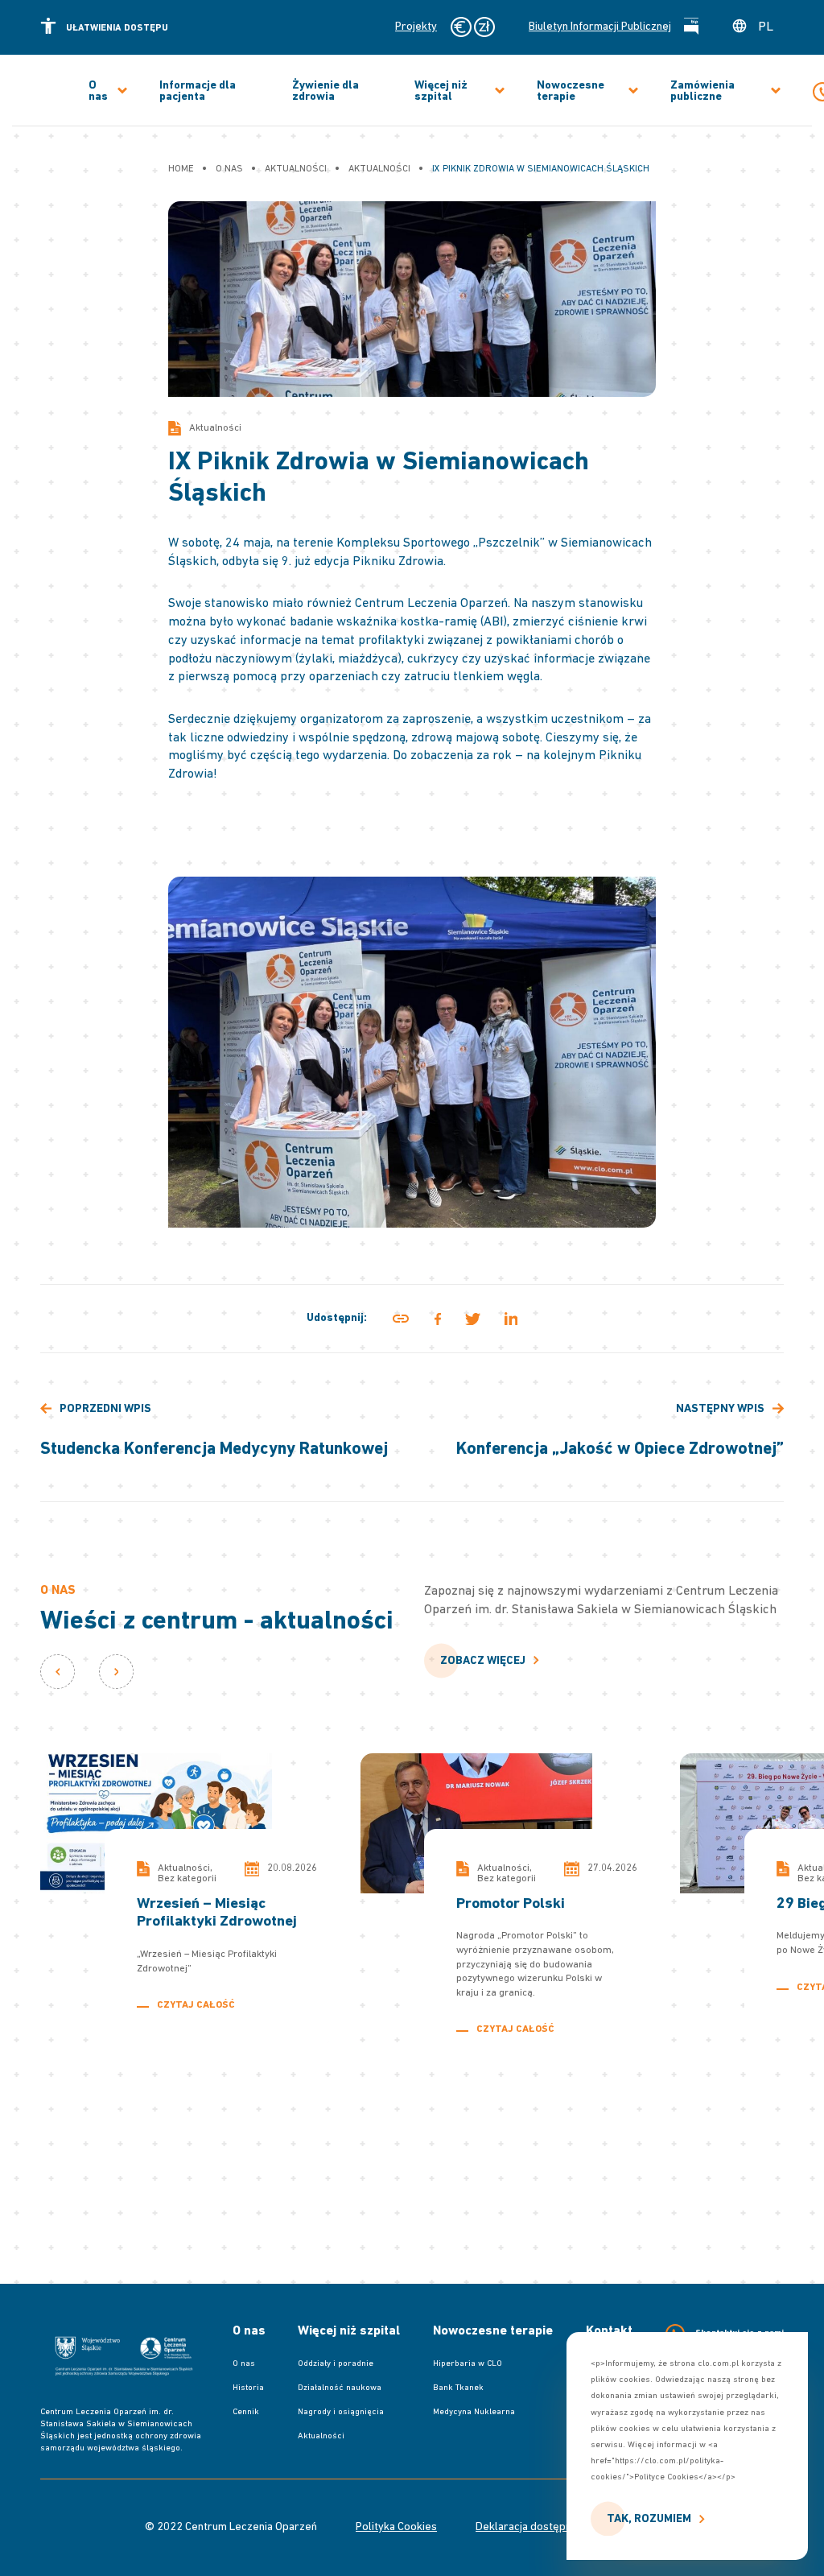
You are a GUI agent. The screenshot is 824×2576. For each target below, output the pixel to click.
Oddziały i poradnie (336, 2364)
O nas (98, 92)
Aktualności (321, 2436)
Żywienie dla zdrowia (325, 92)
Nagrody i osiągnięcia (341, 2412)
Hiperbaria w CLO (468, 2364)
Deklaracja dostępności (534, 2528)
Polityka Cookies (396, 2528)
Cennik (246, 2412)
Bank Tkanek (458, 2388)
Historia (248, 2388)
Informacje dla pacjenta (198, 92)
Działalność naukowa (340, 2388)
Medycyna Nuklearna (474, 2412)
